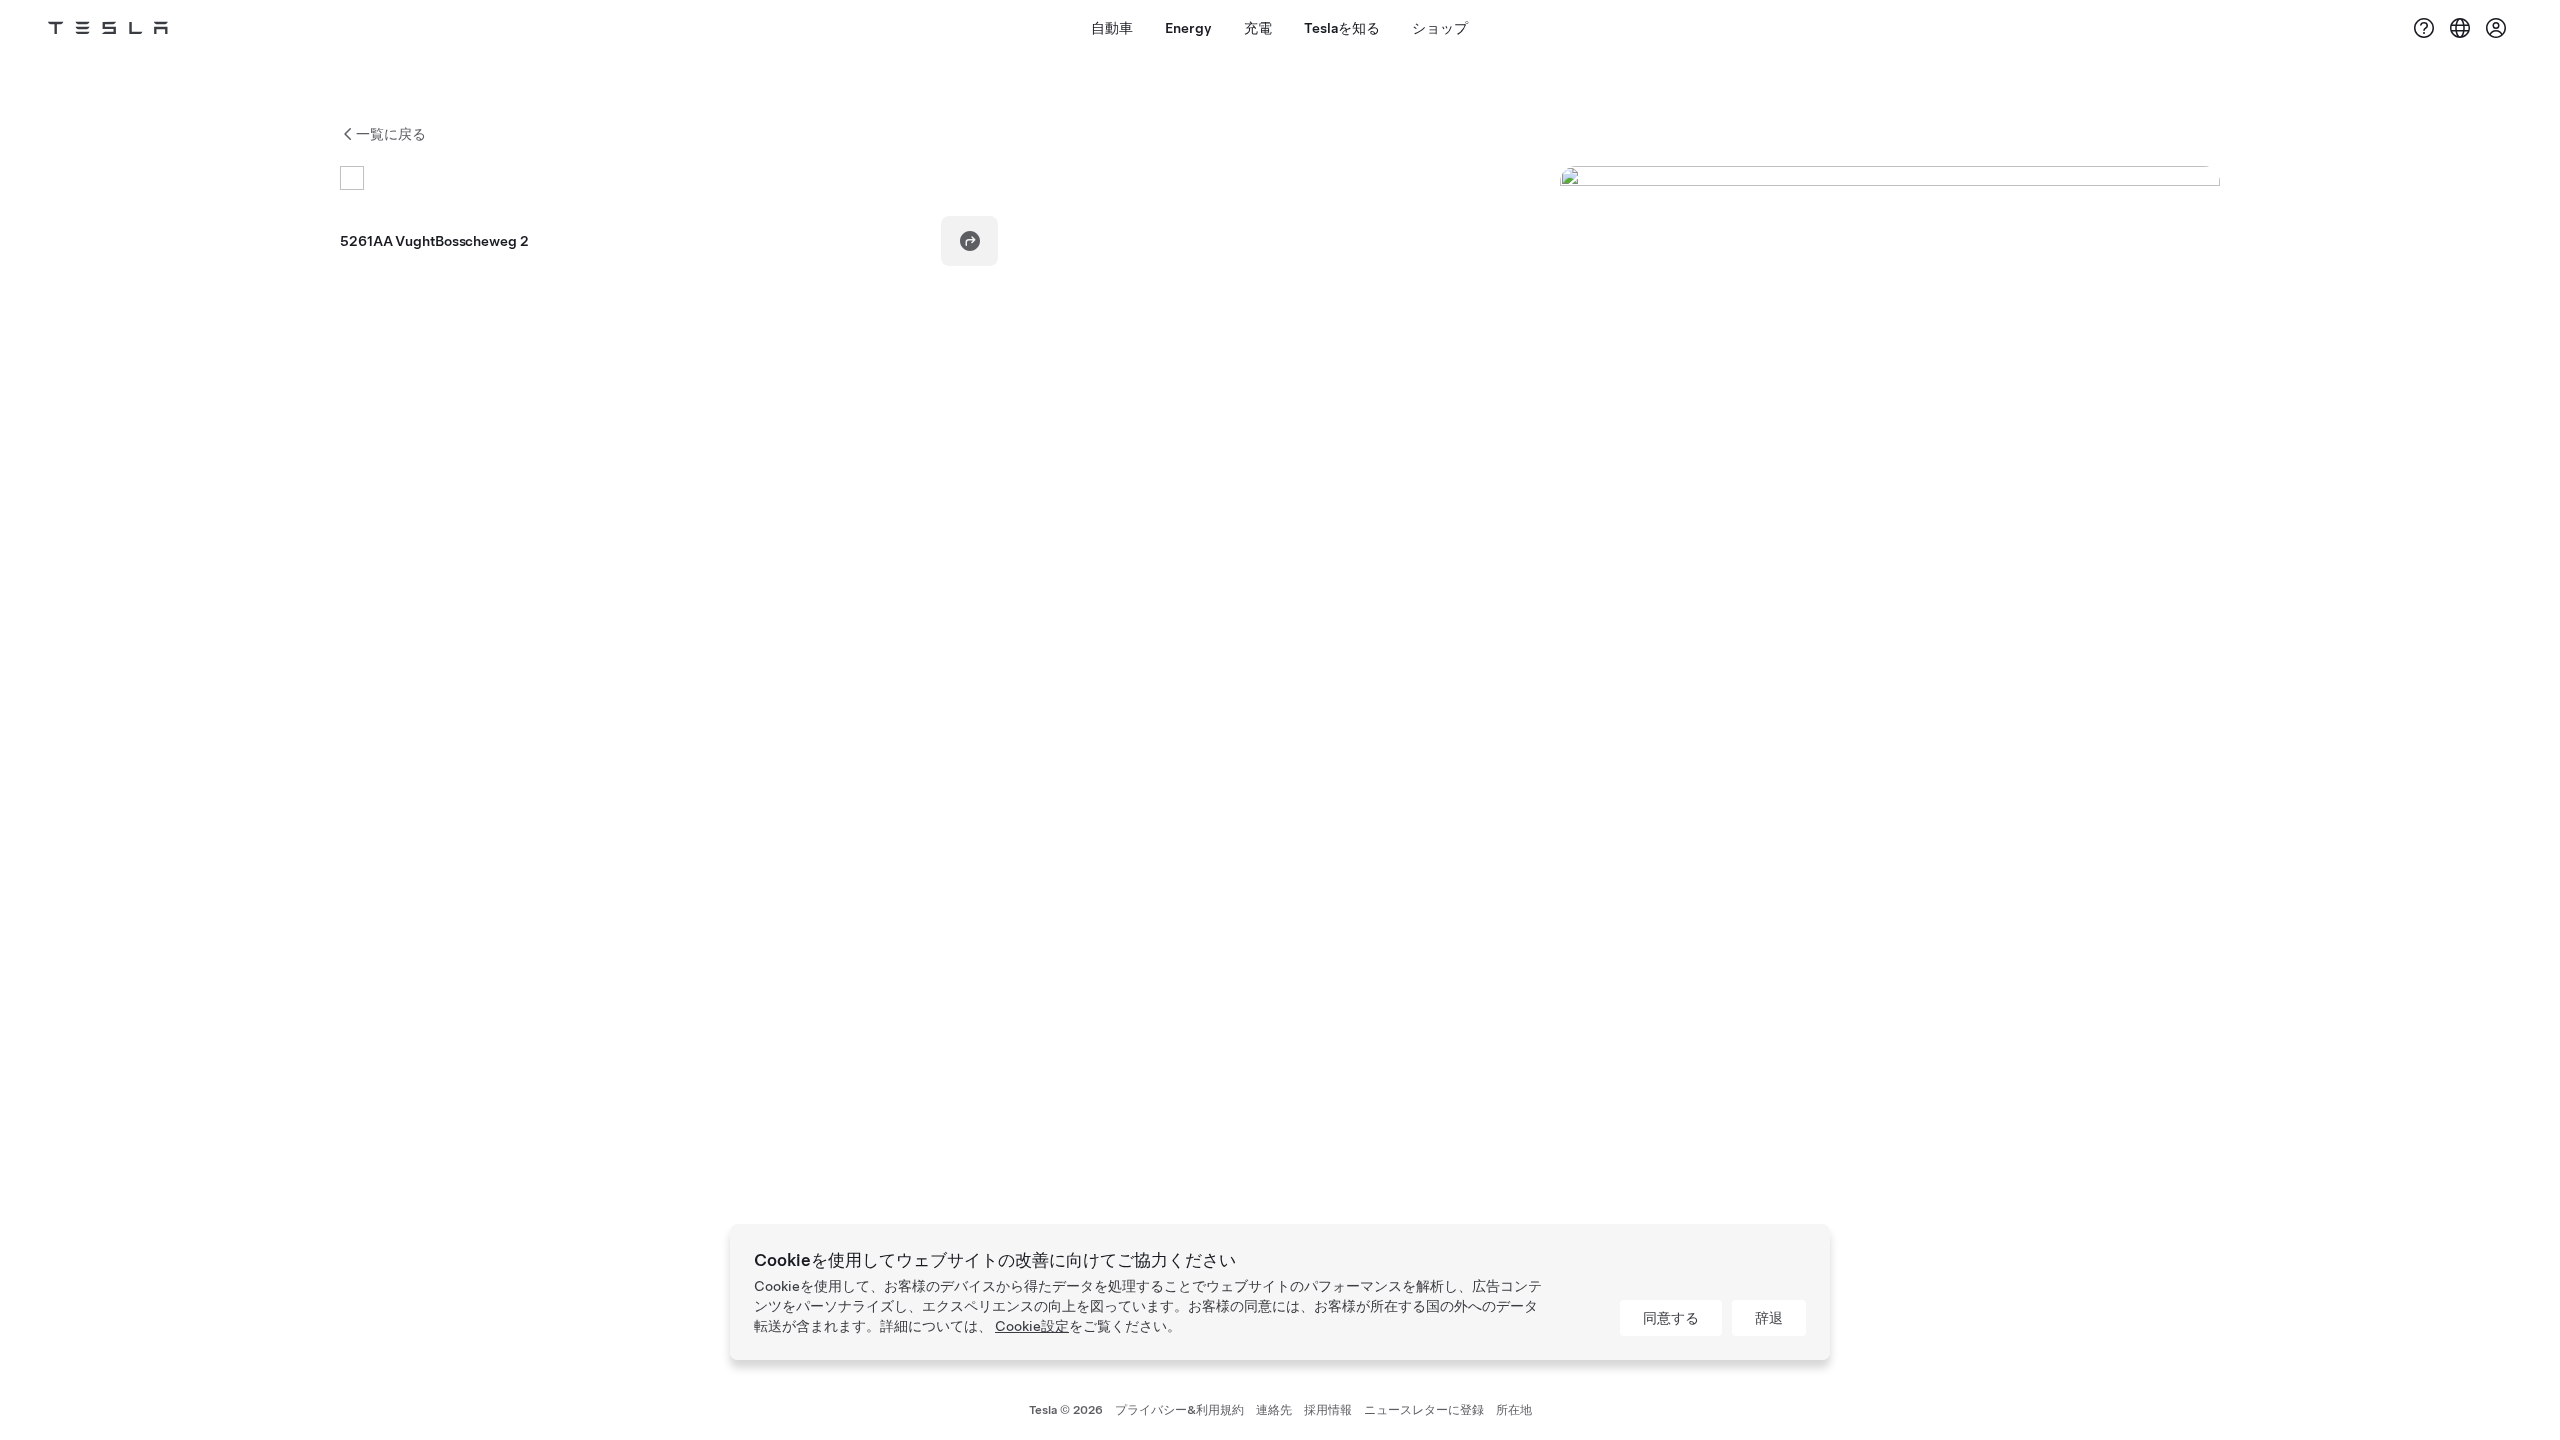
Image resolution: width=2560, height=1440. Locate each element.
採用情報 (1328, 1410)
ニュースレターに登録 (1424, 1410)
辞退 (1769, 1318)
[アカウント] (2496, 28)
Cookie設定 (1032, 1326)
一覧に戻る (391, 134)
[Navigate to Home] (108, 28)
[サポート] (2424, 28)
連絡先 (1274, 1410)
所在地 (1514, 1410)
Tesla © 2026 (1066, 1410)
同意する (1671, 1318)
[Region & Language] (2460, 28)
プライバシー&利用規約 (1179, 1410)
